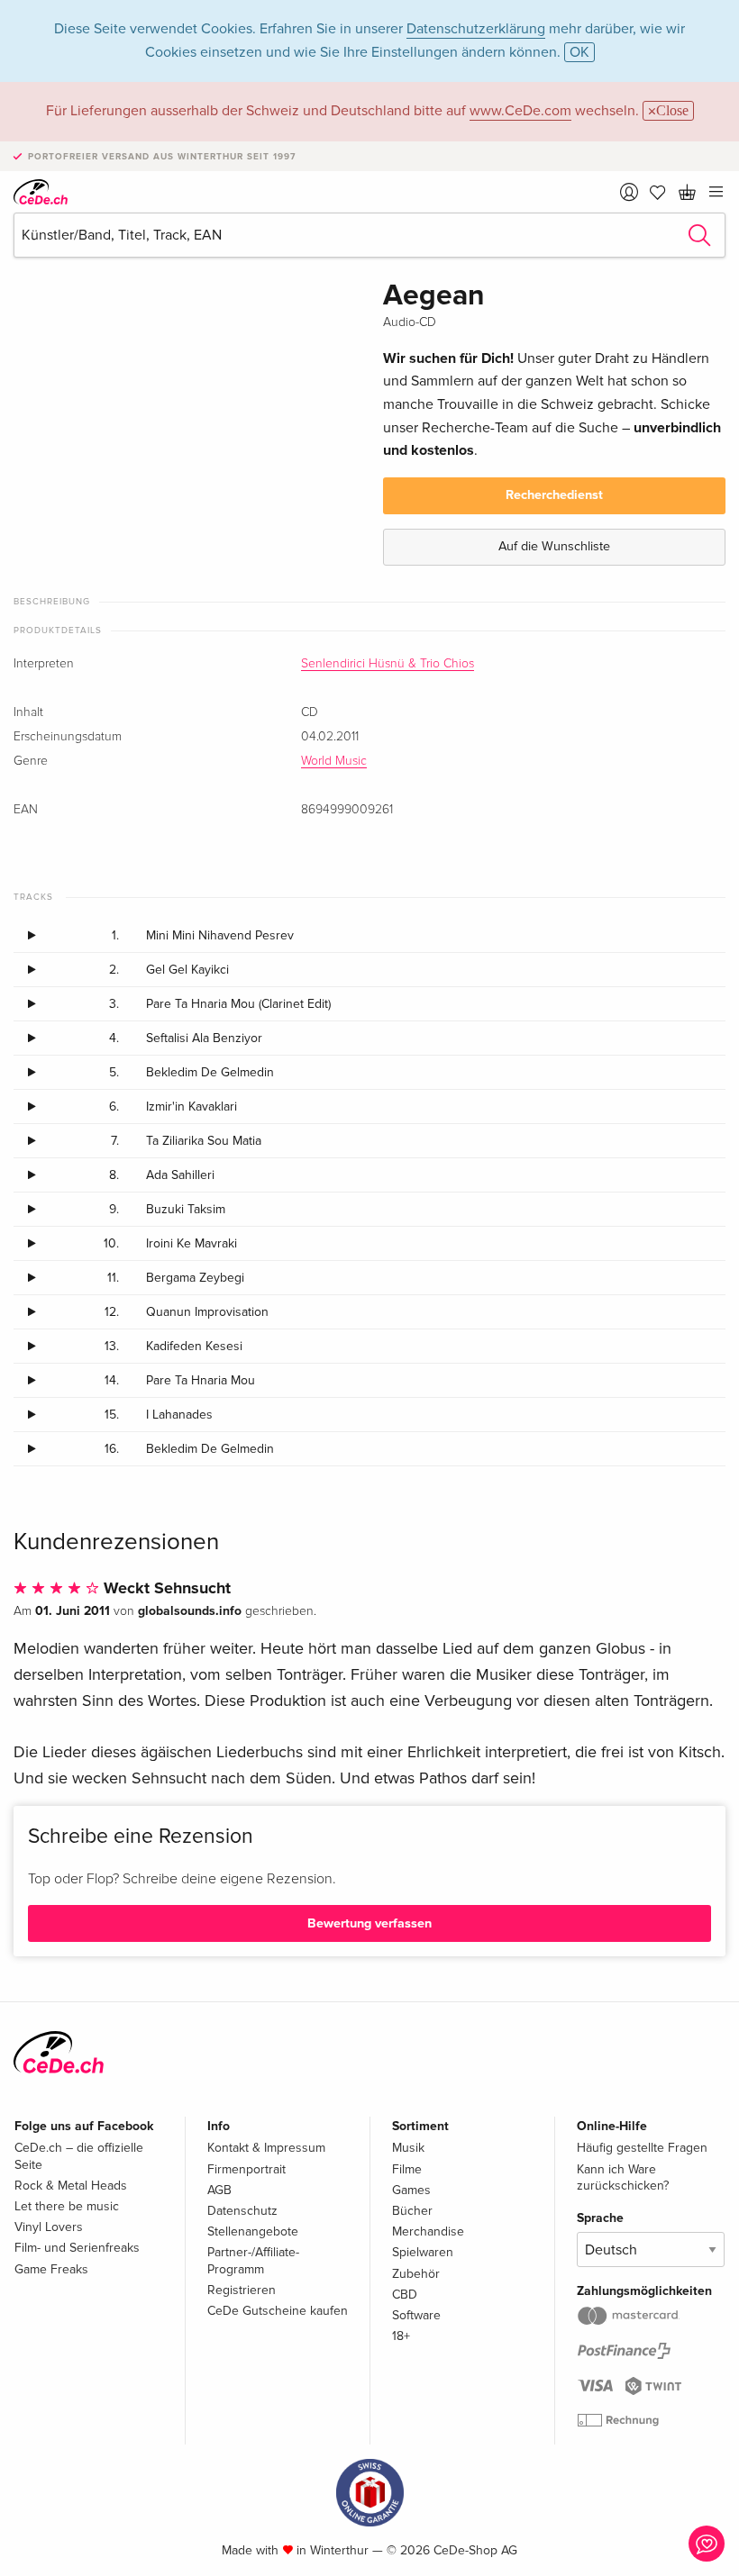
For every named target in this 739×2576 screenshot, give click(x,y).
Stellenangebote (253, 2231)
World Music (334, 761)
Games (411, 2190)
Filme (407, 2169)
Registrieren (242, 2290)
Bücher (412, 2211)
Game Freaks (51, 2269)
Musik (408, 2148)
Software (416, 2315)
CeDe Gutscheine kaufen (278, 2311)
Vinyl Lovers (49, 2227)
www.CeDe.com (520, 111)
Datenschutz (242, 2211)
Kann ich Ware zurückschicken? (623, 2177)
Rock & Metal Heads (71, 2186)
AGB (219, 2190)
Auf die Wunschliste (554, 546)
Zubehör (416, 2274)
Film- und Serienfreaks (77, 2248)
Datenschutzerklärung (476, 29)
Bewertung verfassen (369, 1923)
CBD (405, 2295)
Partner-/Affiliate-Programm (253, 2260)
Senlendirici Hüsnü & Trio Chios (388, 664)
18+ (401, 2336)
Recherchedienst (554, 495)
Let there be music (67, 2206)
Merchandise (428, 2231)
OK (579, 52)
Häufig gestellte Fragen (642, 2148)
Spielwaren (423, 2252)
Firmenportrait (246, 2169)
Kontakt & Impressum (266, 2148)
